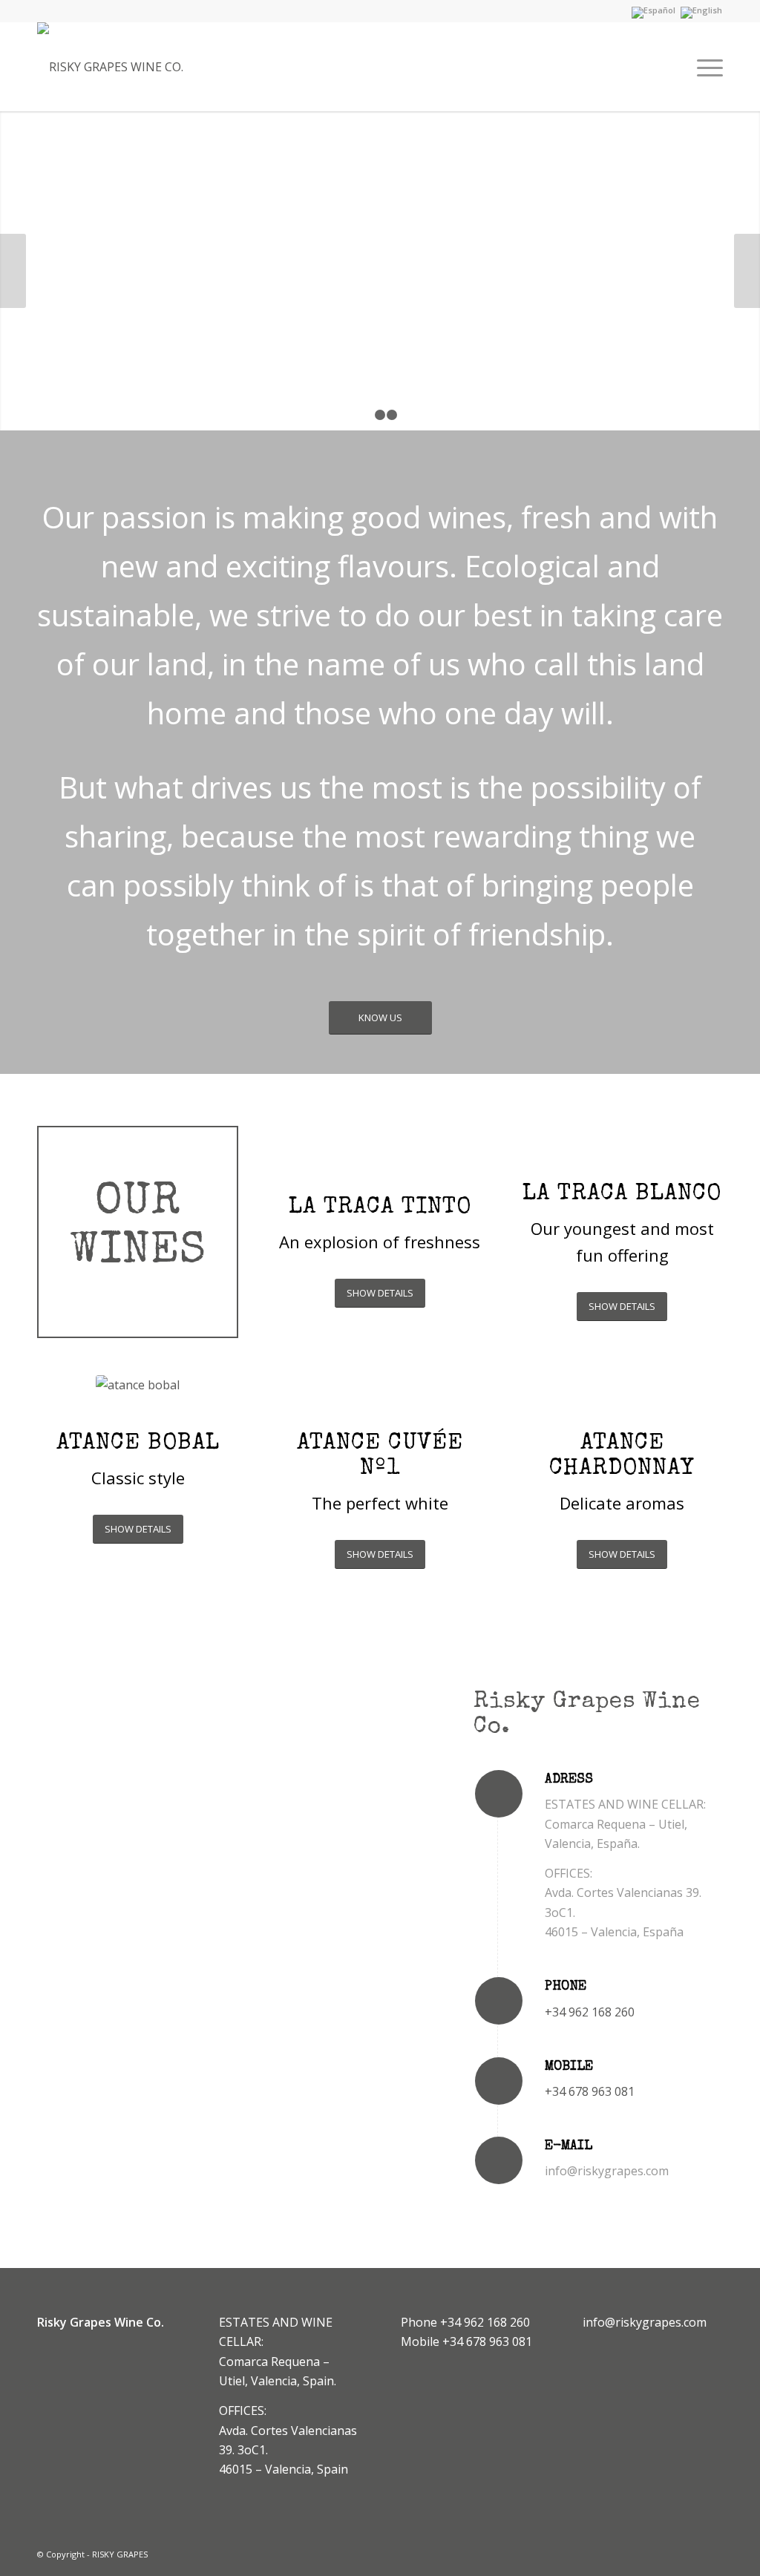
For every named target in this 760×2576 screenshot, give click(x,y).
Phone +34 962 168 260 (465, 2322)
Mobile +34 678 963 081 (466, 2341)
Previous (13, 271)
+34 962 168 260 (590, 2012)
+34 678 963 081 (590, 2091)
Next (747, 271)
